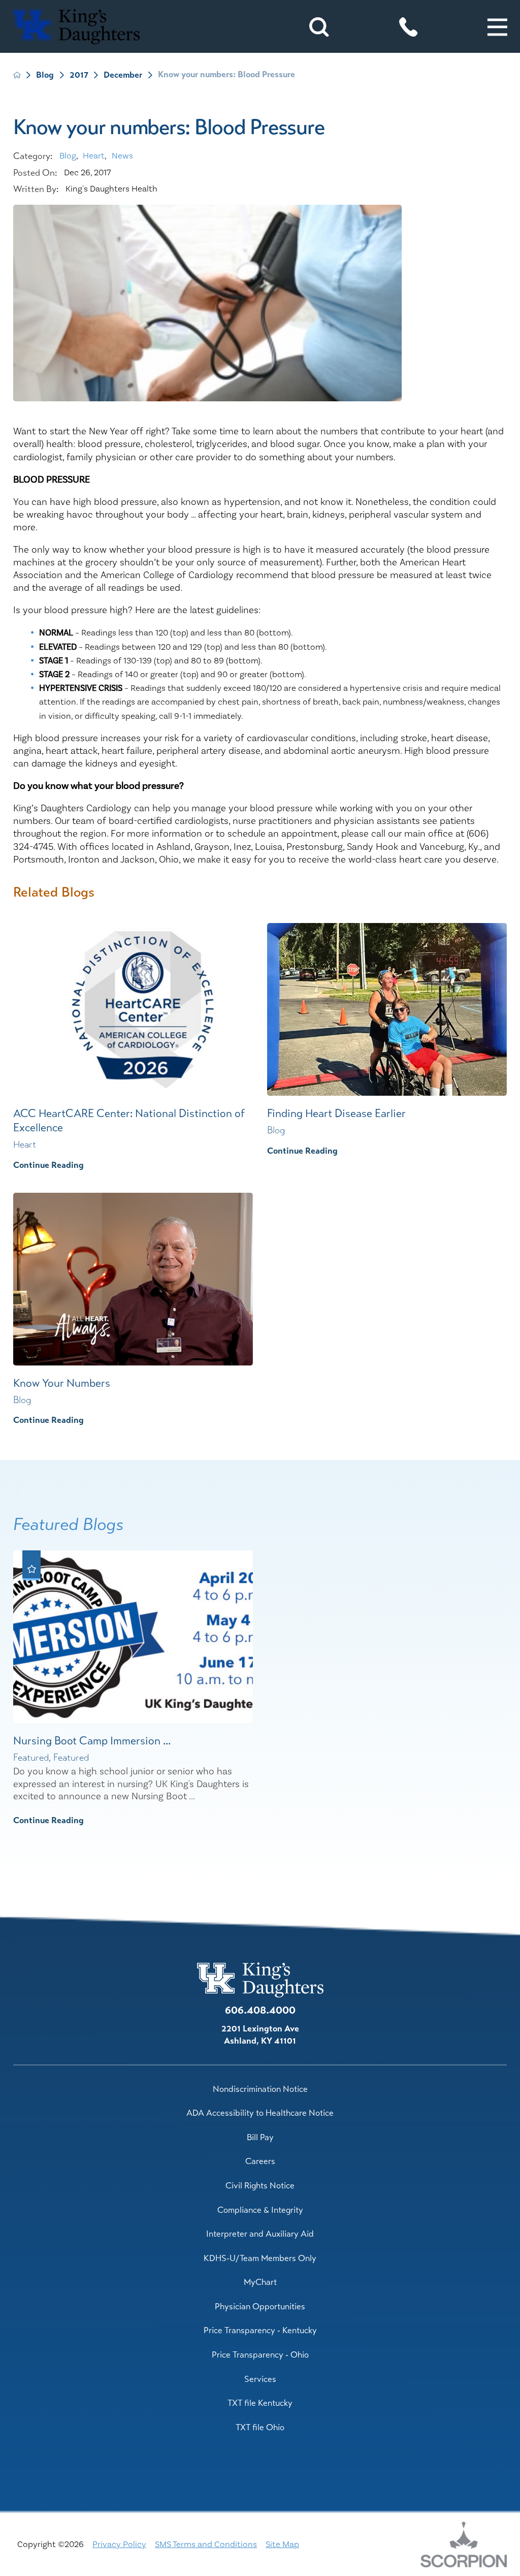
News (122, 156)
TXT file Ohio (260, 2427)
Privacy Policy (119, 2545)
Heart (94, 156)
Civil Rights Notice (260, 2186)
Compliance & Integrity (260, 2210)
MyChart (260, 2282)
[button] (497, 27)
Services (260, 2379)
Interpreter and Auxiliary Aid (260, 2234)
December (123, 75)
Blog (45, 75)
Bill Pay (260, 2137)
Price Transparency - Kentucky (260, 2330)
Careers (260, 2161)
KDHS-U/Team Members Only (260, 2258)
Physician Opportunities (260, 2307)
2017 (79, 75)
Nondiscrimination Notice (260, 2089)
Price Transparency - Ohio (260, 2355)
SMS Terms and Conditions (206, 2545)
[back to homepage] (17, 75)
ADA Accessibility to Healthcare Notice (260, 2113)
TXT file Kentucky (260, 2403)
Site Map (282, 2545)
